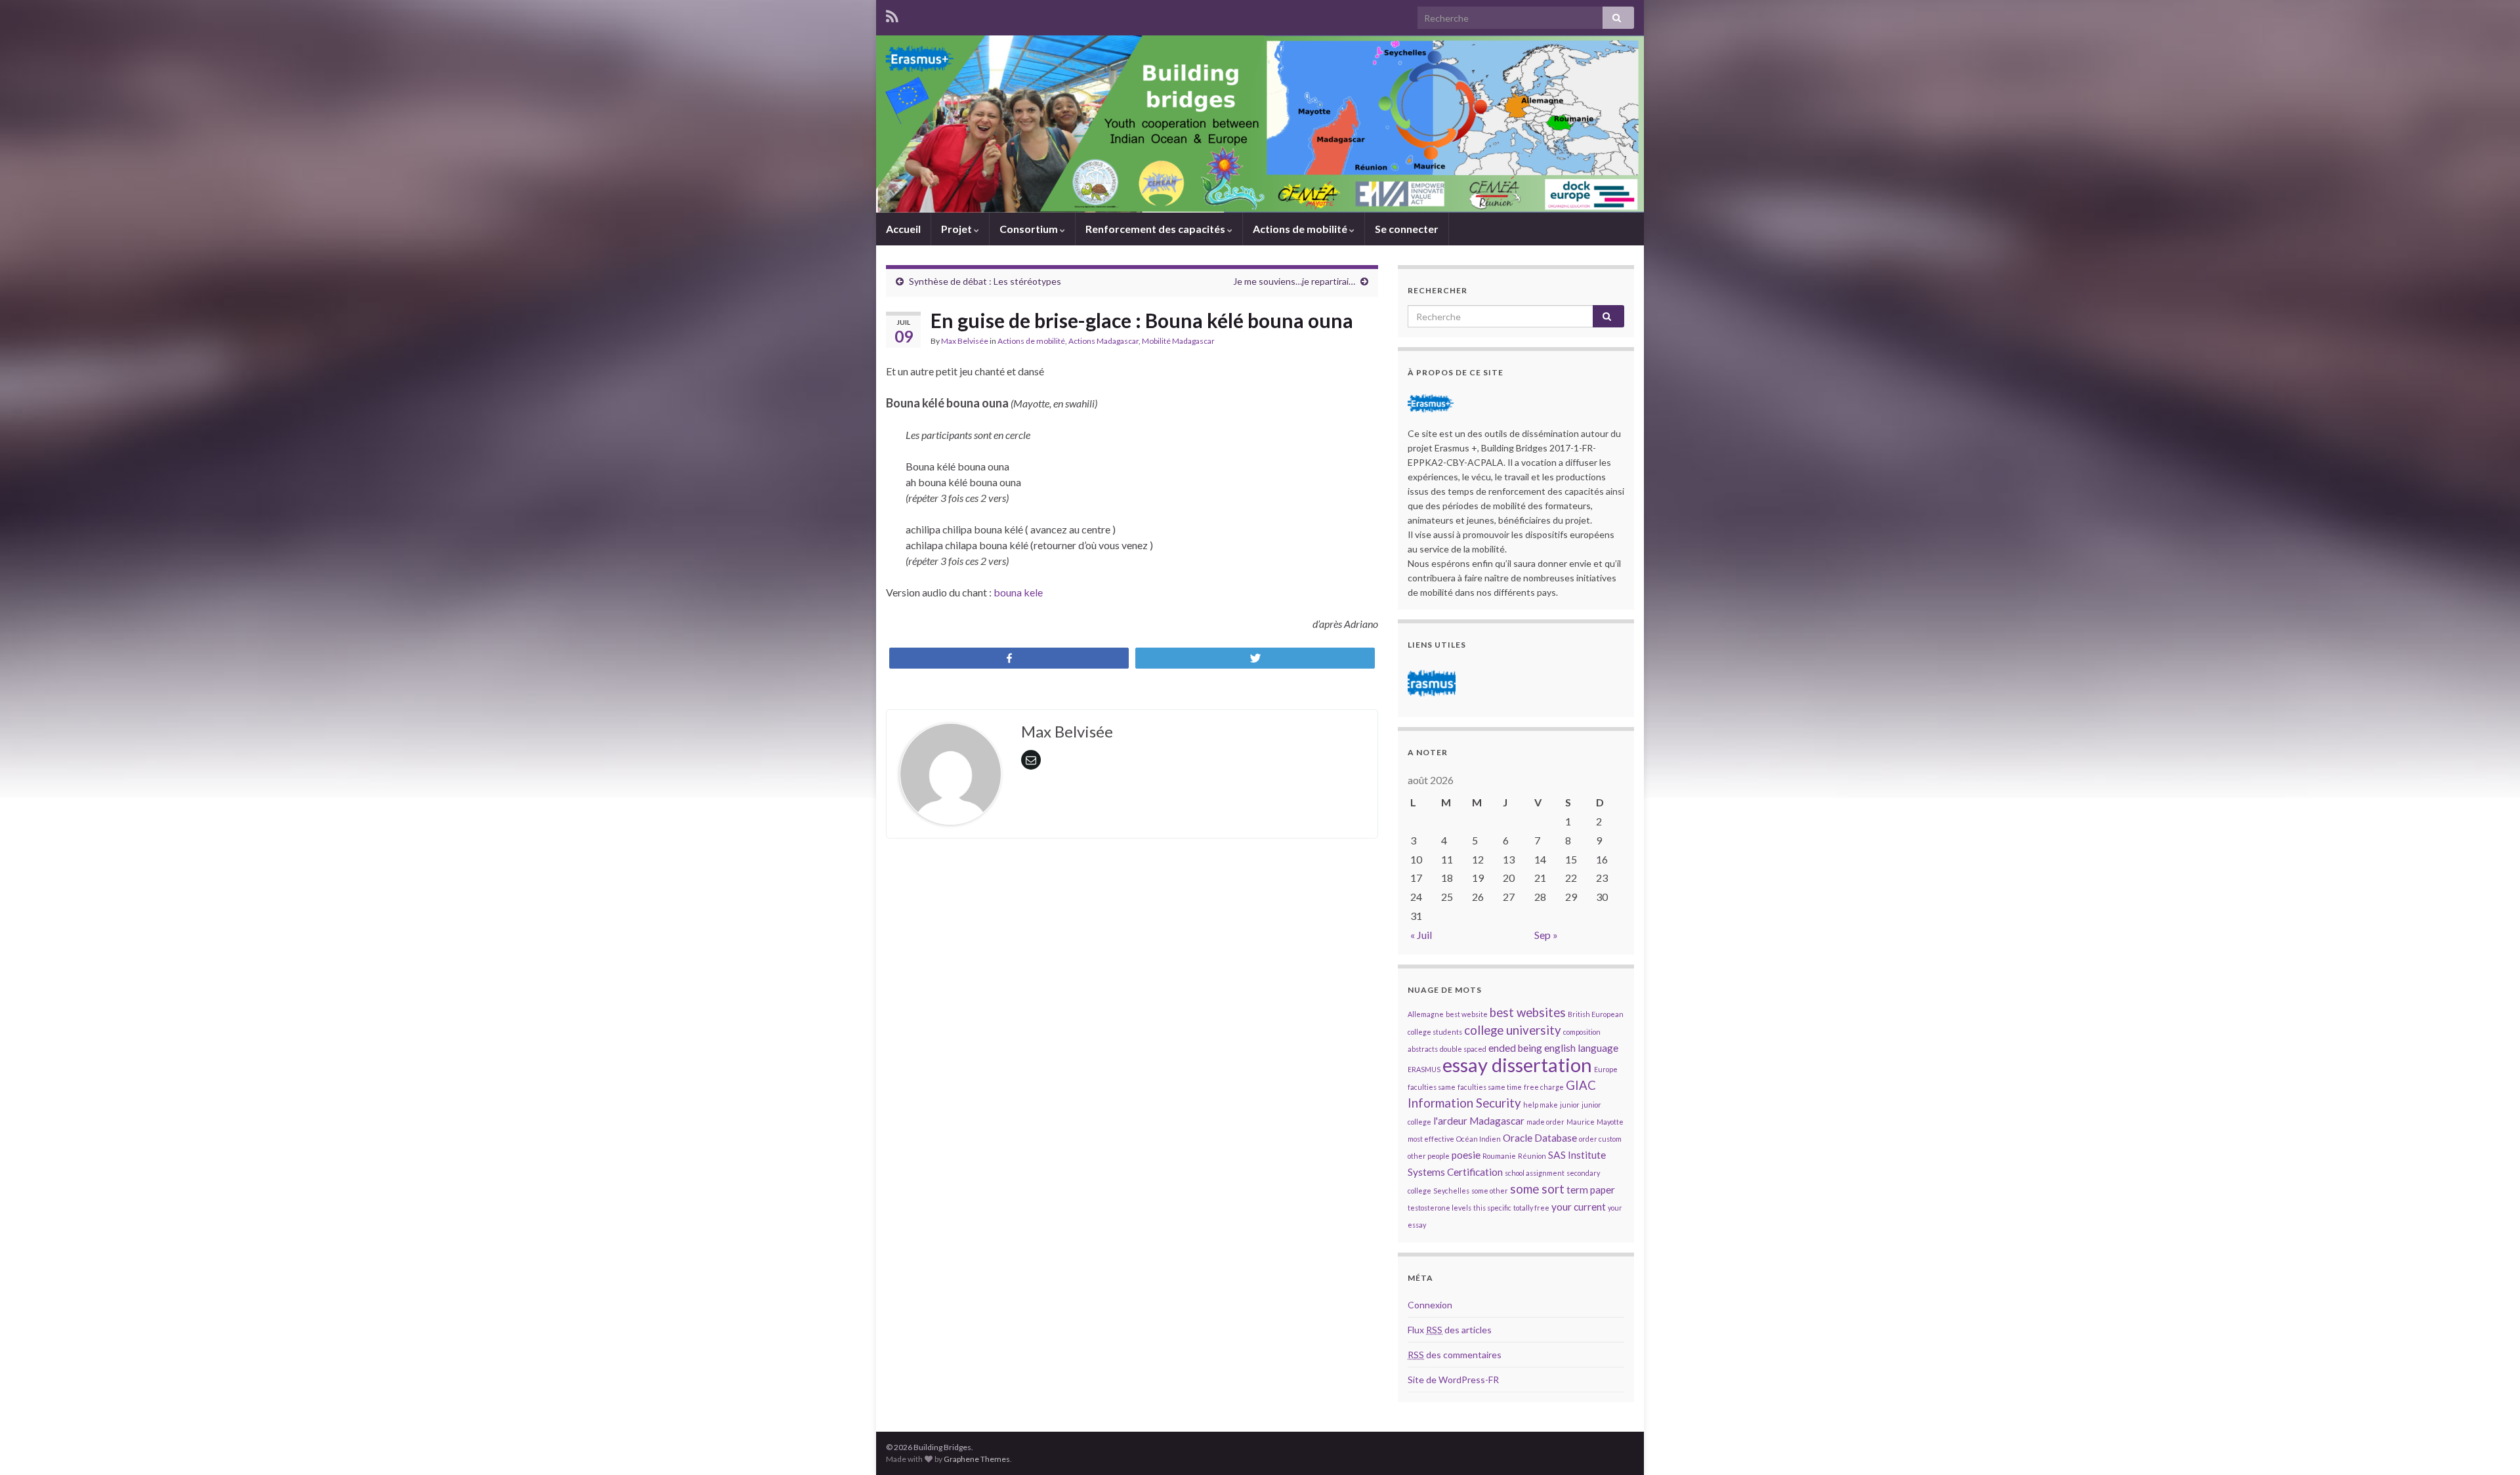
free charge (1544, 1087)
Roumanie (1499, 1156)
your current (1579, 1207)
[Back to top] (2490, 1445)
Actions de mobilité (1301, 229)
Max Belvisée (965, 341)
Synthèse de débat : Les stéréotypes (985, 281)
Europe (1606, 1069)
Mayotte (1610, 1122)
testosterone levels (1439, 1208)
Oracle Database (1540, 1138)
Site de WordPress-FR (1453, 1380)
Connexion (1430, 1305)
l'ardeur (1450, 1121)
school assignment (1535, 1173)
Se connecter (1407, 229)
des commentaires (1455, 1355)
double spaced (1463, 1049)
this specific (1492, 1208)
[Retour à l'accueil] (1260, 124)
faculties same (1432, 1087)
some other (1490, 1191)
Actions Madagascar (1103, 341)
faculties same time (1490, 1087)
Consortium (1030, 229)
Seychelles (1451, 1191)
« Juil (1421, 935)
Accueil (903, 229)
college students (1435, 1032)
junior (1570, 1105)
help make (1541, 1105)
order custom (1600, 1139)
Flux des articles (1450, 1330)
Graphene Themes (977, 1459)
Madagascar (1497, 1121)
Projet (957, 229)
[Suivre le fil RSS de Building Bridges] (892, 14)
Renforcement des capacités (1156, 229)
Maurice (1581, 1122)
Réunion (1532, 1156)
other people (1429, 1156)
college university (1513, 1030)
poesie (1466, 1155)
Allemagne (1426, 1014)
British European (1596, 1014)
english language (1581, 1048)
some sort (1537, 1189)
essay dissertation (1517, 1065)
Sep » (1546, 935)
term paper (1591, 1190)
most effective (1431, 1139)
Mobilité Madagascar (1178, 341)
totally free (1531, 1208)
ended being (1515, 1048)
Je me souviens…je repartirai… (1294, 281)
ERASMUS (1424, 1069)
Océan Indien (1479, 1139)
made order (1545, 1122)
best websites (1528, 1012)
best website (1467, 1014)
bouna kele (1018, 592)
